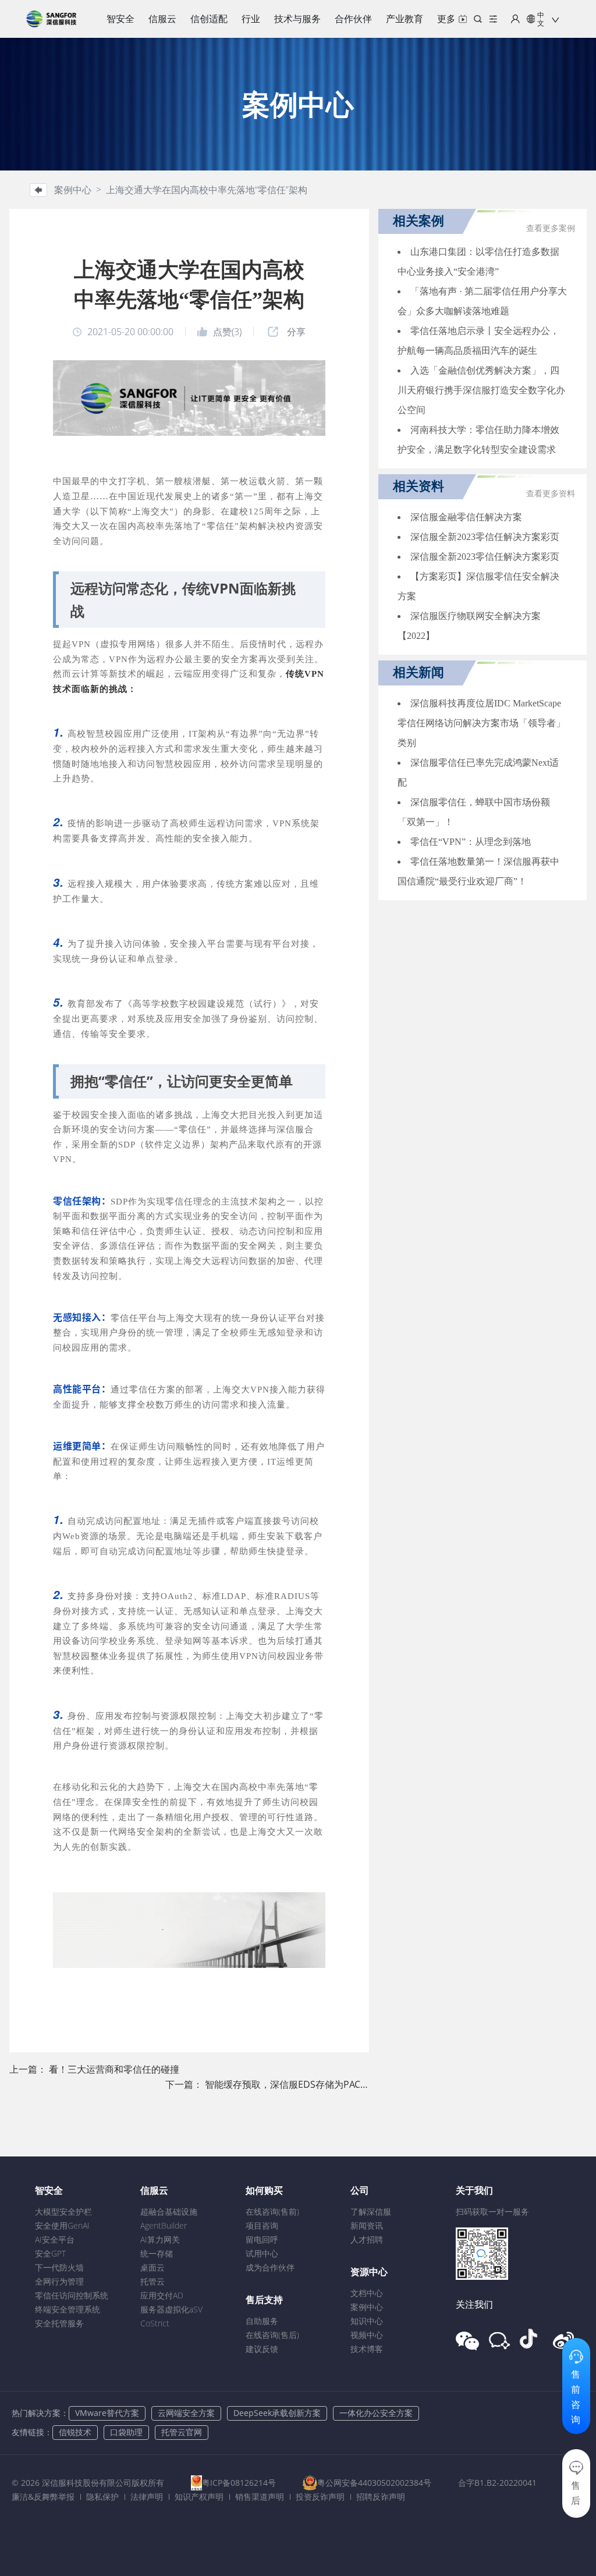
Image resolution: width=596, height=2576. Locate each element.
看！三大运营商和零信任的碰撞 (114, 2069)
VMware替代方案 (107, 2413)
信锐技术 (75, 2432)
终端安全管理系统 (68, 2309)
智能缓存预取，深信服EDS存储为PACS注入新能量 (308, 2084)
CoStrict (155, 2323)
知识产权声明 (199, 2497)
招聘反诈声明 (381, 2497)
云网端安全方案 (186, 2413)
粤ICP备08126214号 (239, 2483)
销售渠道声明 (260, 2497)
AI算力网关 (160, 2239)
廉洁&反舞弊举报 (43, 2497)
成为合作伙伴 (270, 2267)
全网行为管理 (59, 2281)
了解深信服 (371, 2211)
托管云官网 (182, 2432)
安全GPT (50, 2253)
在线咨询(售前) (272, 2211)
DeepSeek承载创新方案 (277, 2413)
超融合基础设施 (169, 2211)
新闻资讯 (367, 2225)
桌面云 (152, 2267)
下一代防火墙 (59, 2267)
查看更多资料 (551, 494)
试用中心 (262, 2253)
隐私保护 (102, 2497)
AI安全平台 (55, 2239)
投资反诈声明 (320, 2497)
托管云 (152, 2281)
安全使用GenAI (62, 2225)
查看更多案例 (551, 228)
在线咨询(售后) (272, 2335)
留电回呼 (262, 2239)
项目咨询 (262, 2225)
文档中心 (367, 2293)
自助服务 (262, 2321)
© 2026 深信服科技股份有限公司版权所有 (88, 2483)
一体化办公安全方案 (376, 2413)
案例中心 (367, 2307)
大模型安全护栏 (63, 2211)
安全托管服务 (59, 2323)
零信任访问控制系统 (72, 2295)
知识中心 (367, 2321)
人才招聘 (367, 2239)
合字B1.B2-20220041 (497, 2483)
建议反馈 (262, 2349)
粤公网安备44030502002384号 (374, 2483)
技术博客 (367, 2349)
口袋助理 (126, 2432)
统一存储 (157, 2253)
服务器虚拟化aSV (171, 2309)
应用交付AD (162, 2295)
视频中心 (367, 2335)
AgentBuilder (164, 2225)
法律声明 (147, 2497)
